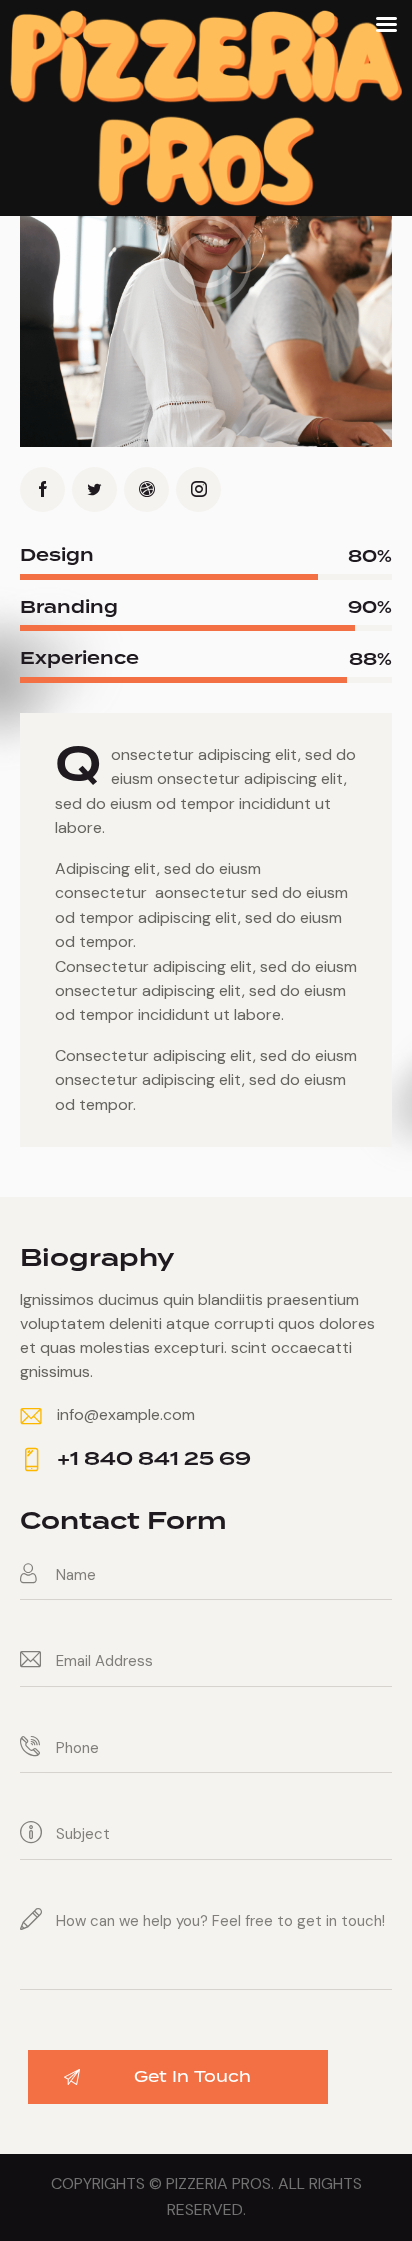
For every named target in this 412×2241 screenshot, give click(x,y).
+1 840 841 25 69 (154, 1459)
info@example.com (126, 1414)
